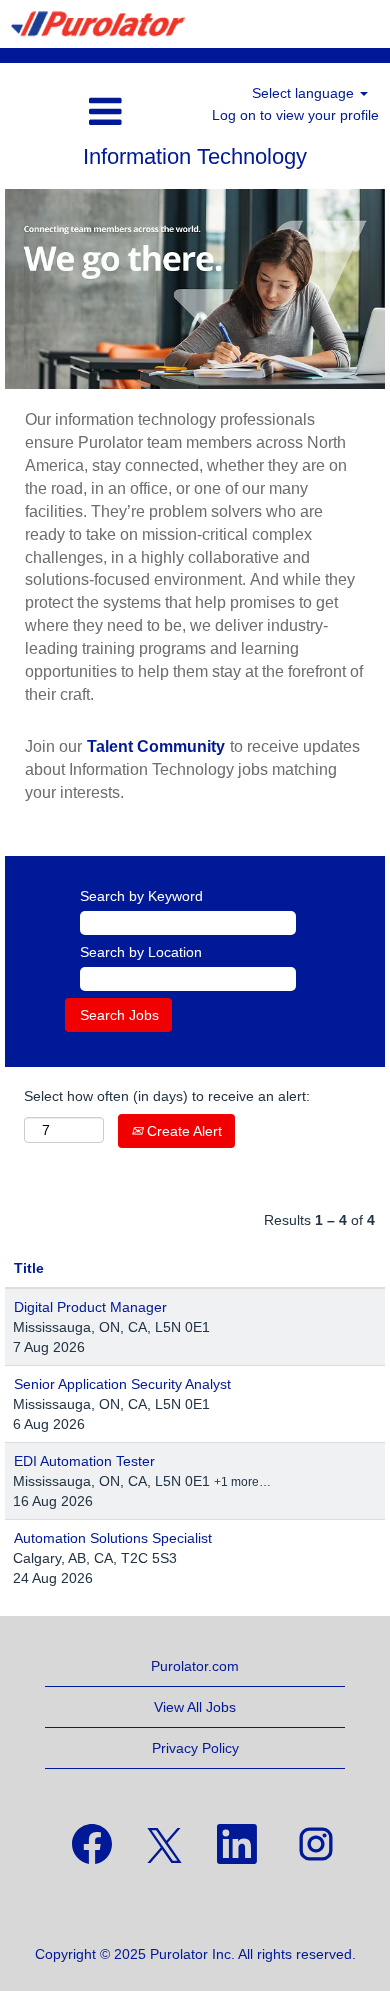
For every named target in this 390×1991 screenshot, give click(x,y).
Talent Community (156, 746)
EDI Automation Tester (84, 1461)
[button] (65, 111)
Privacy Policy (195, 1748)
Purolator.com (195, 1666)
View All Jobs (195, 1707)
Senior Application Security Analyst (122, 1384)
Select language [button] (305, 93)
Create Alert (182, 1131)
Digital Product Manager (90, 1307)
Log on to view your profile (295, 115)
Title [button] (29, 1268)
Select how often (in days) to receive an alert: (167, 1096)
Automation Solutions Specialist (113, 1538)
